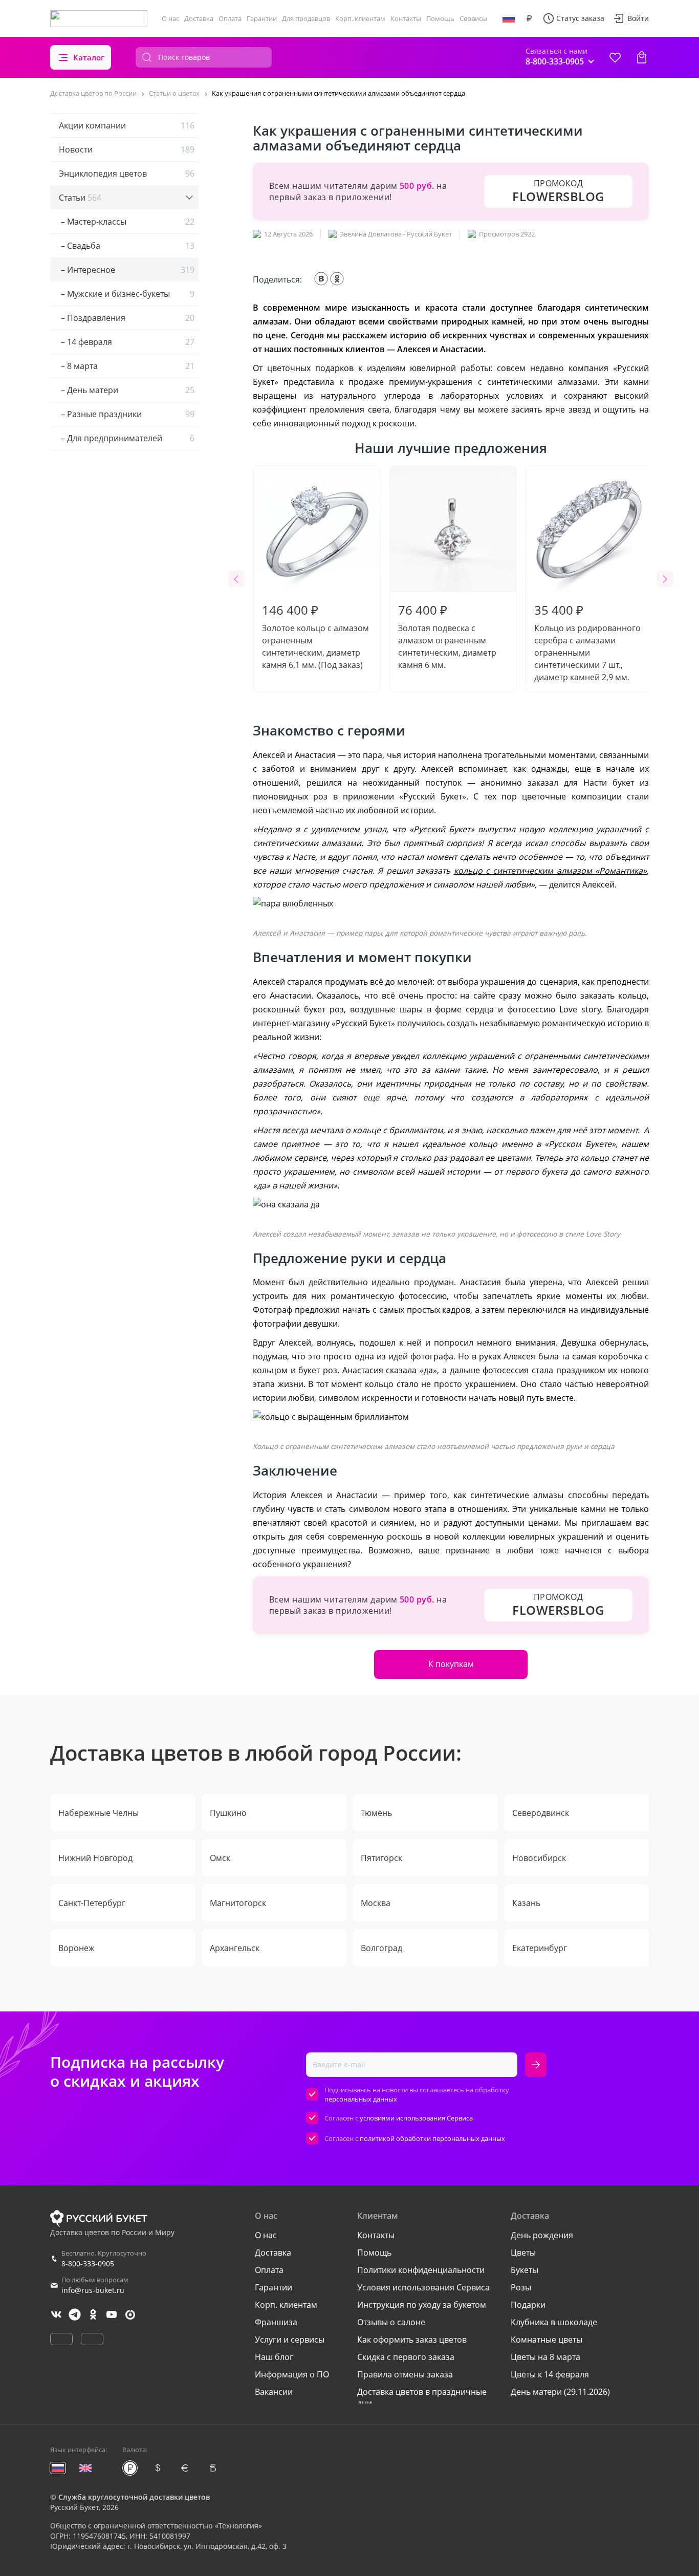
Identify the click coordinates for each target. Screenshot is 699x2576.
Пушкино (228, 1813)
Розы (521, 2287)
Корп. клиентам (360, 18)
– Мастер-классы (127, 222)
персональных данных (361, 2099)
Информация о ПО (292, 2374)
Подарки (528, 2305)
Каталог (89, 57)
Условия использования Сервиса (423, 2287)
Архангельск (235, 1948)
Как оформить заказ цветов (412, 2340)
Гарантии (262, 18)
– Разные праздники (127, 414)
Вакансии (274, 2392)
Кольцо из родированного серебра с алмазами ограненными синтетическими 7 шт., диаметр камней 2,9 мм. (587, 642)
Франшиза (276, 2322)
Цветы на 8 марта (545, 2357)
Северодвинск (541, 1813)
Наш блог (274, 2357)
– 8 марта (127, 366)
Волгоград (381, 1948)
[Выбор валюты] (529, 18)
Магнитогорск (238, 1903)
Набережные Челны (99, 1813)
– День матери (127, 390)
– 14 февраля (127, 342)
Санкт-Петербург (92, 1903)
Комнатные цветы (547, 2340)
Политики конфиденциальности (421, 2270)
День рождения (542, 2235)
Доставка (199, 18)
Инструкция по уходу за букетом (422, 2305)
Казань (526, 1903)
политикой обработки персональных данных (432, 2138)
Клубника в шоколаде (554, 2322)
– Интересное (127, 270)
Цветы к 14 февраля (550, 2374)
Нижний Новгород (95, 1858)
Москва (376, 1903)
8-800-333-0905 (88, 2264)
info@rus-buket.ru (93, 2290)
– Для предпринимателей (127, 438)
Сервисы (473, 18)
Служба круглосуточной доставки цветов (134, 2497)
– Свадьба (127, 246)
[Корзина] (642, 57)
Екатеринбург (540, 1948)
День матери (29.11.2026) (560, 2392)
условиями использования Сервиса (416, 2118)
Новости (127, 149)
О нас (170, 18)
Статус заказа (580, 18)
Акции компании (127, 125)
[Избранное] (615, 57)
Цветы (523, 2253)
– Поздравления (127, 318)
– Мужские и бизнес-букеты (127, 294)
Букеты (525, 2270)
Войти (638, 18)
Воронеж (77, 1948)
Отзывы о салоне (391, 2322)
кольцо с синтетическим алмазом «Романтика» (550, 871)
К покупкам (451, 1664)
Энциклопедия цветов (127, 174)
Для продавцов (306, 18)
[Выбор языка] (509, 18)
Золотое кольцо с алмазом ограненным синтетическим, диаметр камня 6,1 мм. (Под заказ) (315, 636)
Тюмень (376, 1813)
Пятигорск (381, 1858)
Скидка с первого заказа (406, 2357)
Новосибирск (539, 1858)
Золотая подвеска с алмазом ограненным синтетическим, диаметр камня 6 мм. (447, 636)
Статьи (80, 198)
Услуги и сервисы (290, 2340)
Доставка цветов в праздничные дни (422, 2397)
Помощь (440, 18)
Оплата (230, 18)
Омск (220, 1858)
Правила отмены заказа (405, 2374)
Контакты (406, 18)
